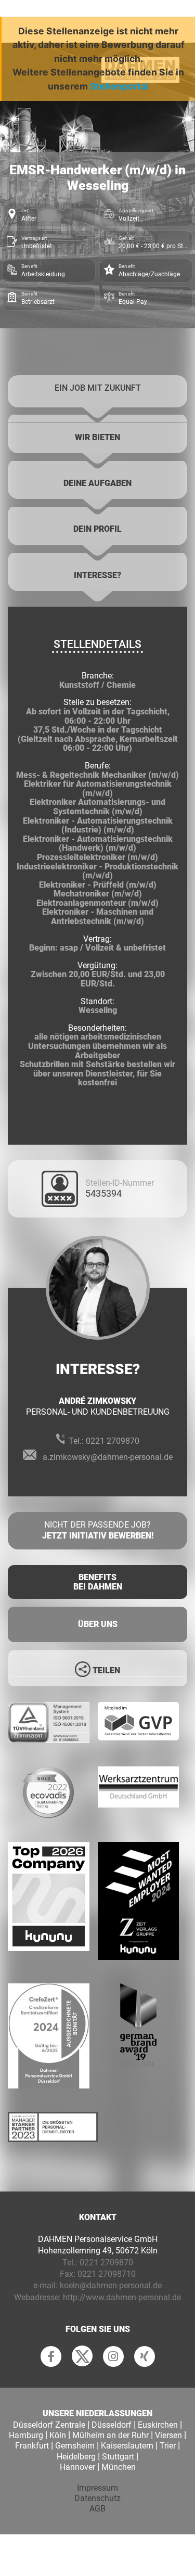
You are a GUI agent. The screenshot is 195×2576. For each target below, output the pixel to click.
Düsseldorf (112, 2425)
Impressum (97, 2488)
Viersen (168, 2435)
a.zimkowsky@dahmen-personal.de (108, 1457)
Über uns (98, 1624)
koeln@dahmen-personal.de (111, 2285)
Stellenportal (119, 86)
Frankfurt (32, 2446)
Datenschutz (97, 2498)
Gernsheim (75, 2446)
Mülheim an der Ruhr (110, 2435)
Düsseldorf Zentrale (49, 2425)
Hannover (77, 2467)
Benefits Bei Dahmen (98, 1582)
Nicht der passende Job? (98, 1530)
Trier (168, 2446)
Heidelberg (76, 2457)
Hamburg (26, 2435)
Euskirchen (158, 2425)
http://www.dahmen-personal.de (122, 2297)
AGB (97, 2509)
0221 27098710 (107, 2274)
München (119, 2467)
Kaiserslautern (127, 2446)
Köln (58, 2435)
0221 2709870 (113, 1441)
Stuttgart (118, 2457)
